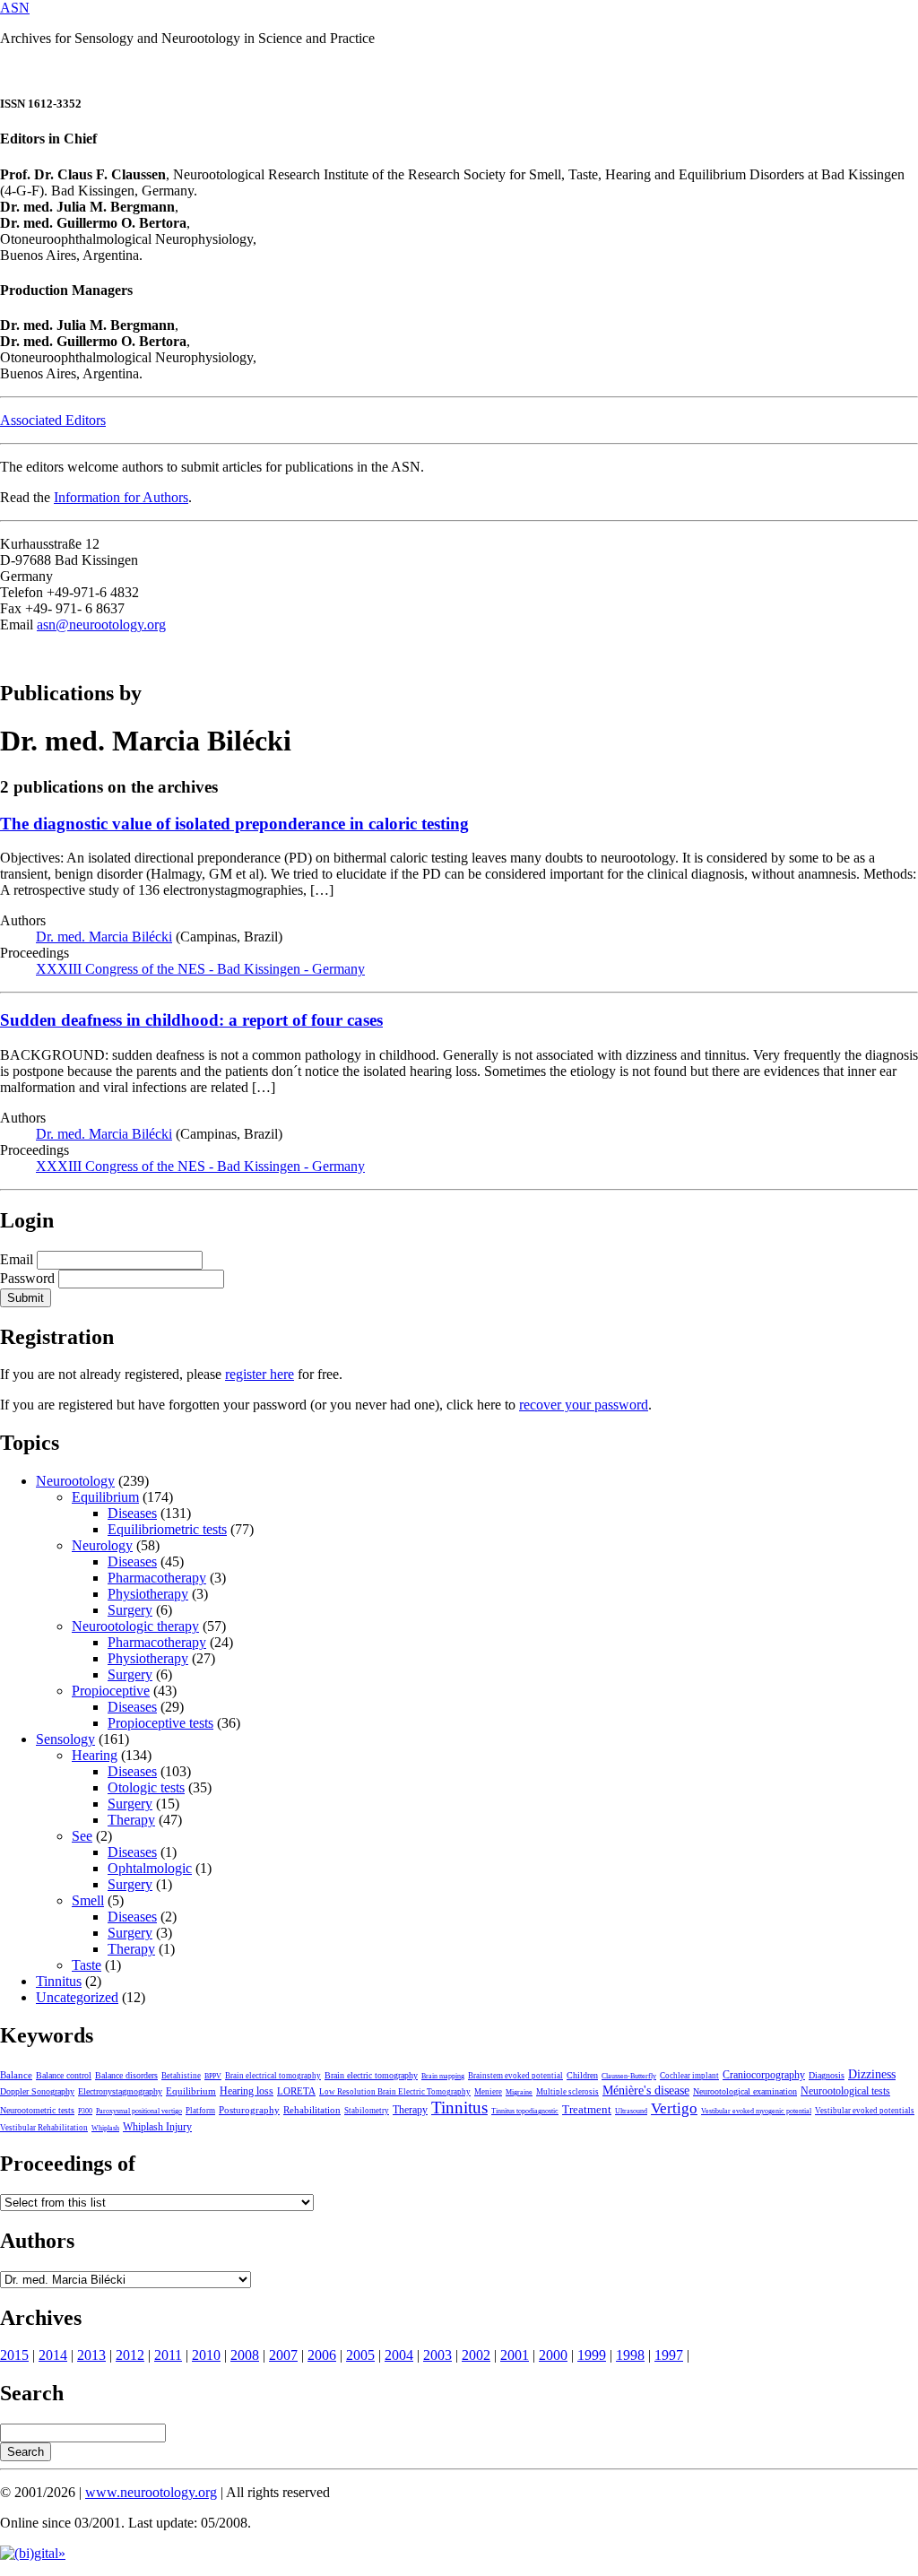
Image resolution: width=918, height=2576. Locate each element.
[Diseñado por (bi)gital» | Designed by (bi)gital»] (33, 2553)
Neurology (102, 1545)
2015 (14, 2355)
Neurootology (75, 1481)
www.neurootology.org (151, 2492)
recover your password (584, 1405)
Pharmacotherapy (157, 1578)
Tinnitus (59, 1981)
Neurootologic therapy (135, 1626)
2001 (515, 2355)
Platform (200, 2111)
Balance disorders (126, 2075)
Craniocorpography (764, 2075)
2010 (206, 2355)
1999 (592, 2355)
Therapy (131, 1820)
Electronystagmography (120, 2091)
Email (17, 1259)
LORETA (296, 2091)
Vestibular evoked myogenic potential (756, 2111)
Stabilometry (367, 2111)
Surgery (130, 1610)
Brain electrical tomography (273, 2076)
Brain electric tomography (371, 2075)
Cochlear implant (689, 2076)
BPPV (213, 2076)
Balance (16, 2075)
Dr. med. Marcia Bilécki (104, 937)
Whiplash (105, 2128)
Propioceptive (111, 1691)
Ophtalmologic (150, 1868)
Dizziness (872, 2074)
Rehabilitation (312, 2110)
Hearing (95, 1755)
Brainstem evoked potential (515, 2076)
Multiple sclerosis (567, 2092)
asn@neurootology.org (101, 624)
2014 (53, 2355)
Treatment (587, 2110)
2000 (553, 2355)
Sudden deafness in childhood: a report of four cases (191, 1020)
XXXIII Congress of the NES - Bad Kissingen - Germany (200, 969)
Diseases (132, 1513)
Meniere (488, 2092)
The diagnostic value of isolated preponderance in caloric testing (234, 824)
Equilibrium (105, 1497)
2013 (91, 2355)
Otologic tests (146, 1787)
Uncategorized (77, 1997)
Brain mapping (443, 2076)
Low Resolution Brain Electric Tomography (395, 2092)
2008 (245, 2355)
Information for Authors (121, 497)
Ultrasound (631, 2111)
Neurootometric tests (37, 2110)
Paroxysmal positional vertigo (139, 2111)
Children (582, 2075)
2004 (399, 2355)
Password (27, 1278)
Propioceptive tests (160, 1723)
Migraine (519, 2092)
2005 (360, 2355)
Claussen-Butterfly (629, 2076)
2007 (283, 2355)
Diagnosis (827, 2075)
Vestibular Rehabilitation (44, 2128)
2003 (437, 2355)
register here (260, 1374)
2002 (476, 2355)
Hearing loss (247, 2091)
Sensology (65, 1739)
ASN (15, 8)
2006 (322, 2355)
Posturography (249, 2110)
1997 (669, 2355)
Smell (88, 1900)
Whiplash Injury (157, 2127)
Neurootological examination (745, 2091)
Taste (87, 1965)
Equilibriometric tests (167, 1529)
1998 (630, 2355)
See (82, 1836)
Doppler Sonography (37, 2091)
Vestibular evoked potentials (865, 2111)
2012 (130, 2355)
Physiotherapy (148, 1594)
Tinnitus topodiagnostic (525, 2111)
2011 (168, 2355)
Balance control (64, 2075)
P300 (85, 2111)
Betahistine (181, 2076)
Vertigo (674, 2108)
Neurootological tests (845, 2091)
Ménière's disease (646, 2090)
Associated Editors (53, 420)
